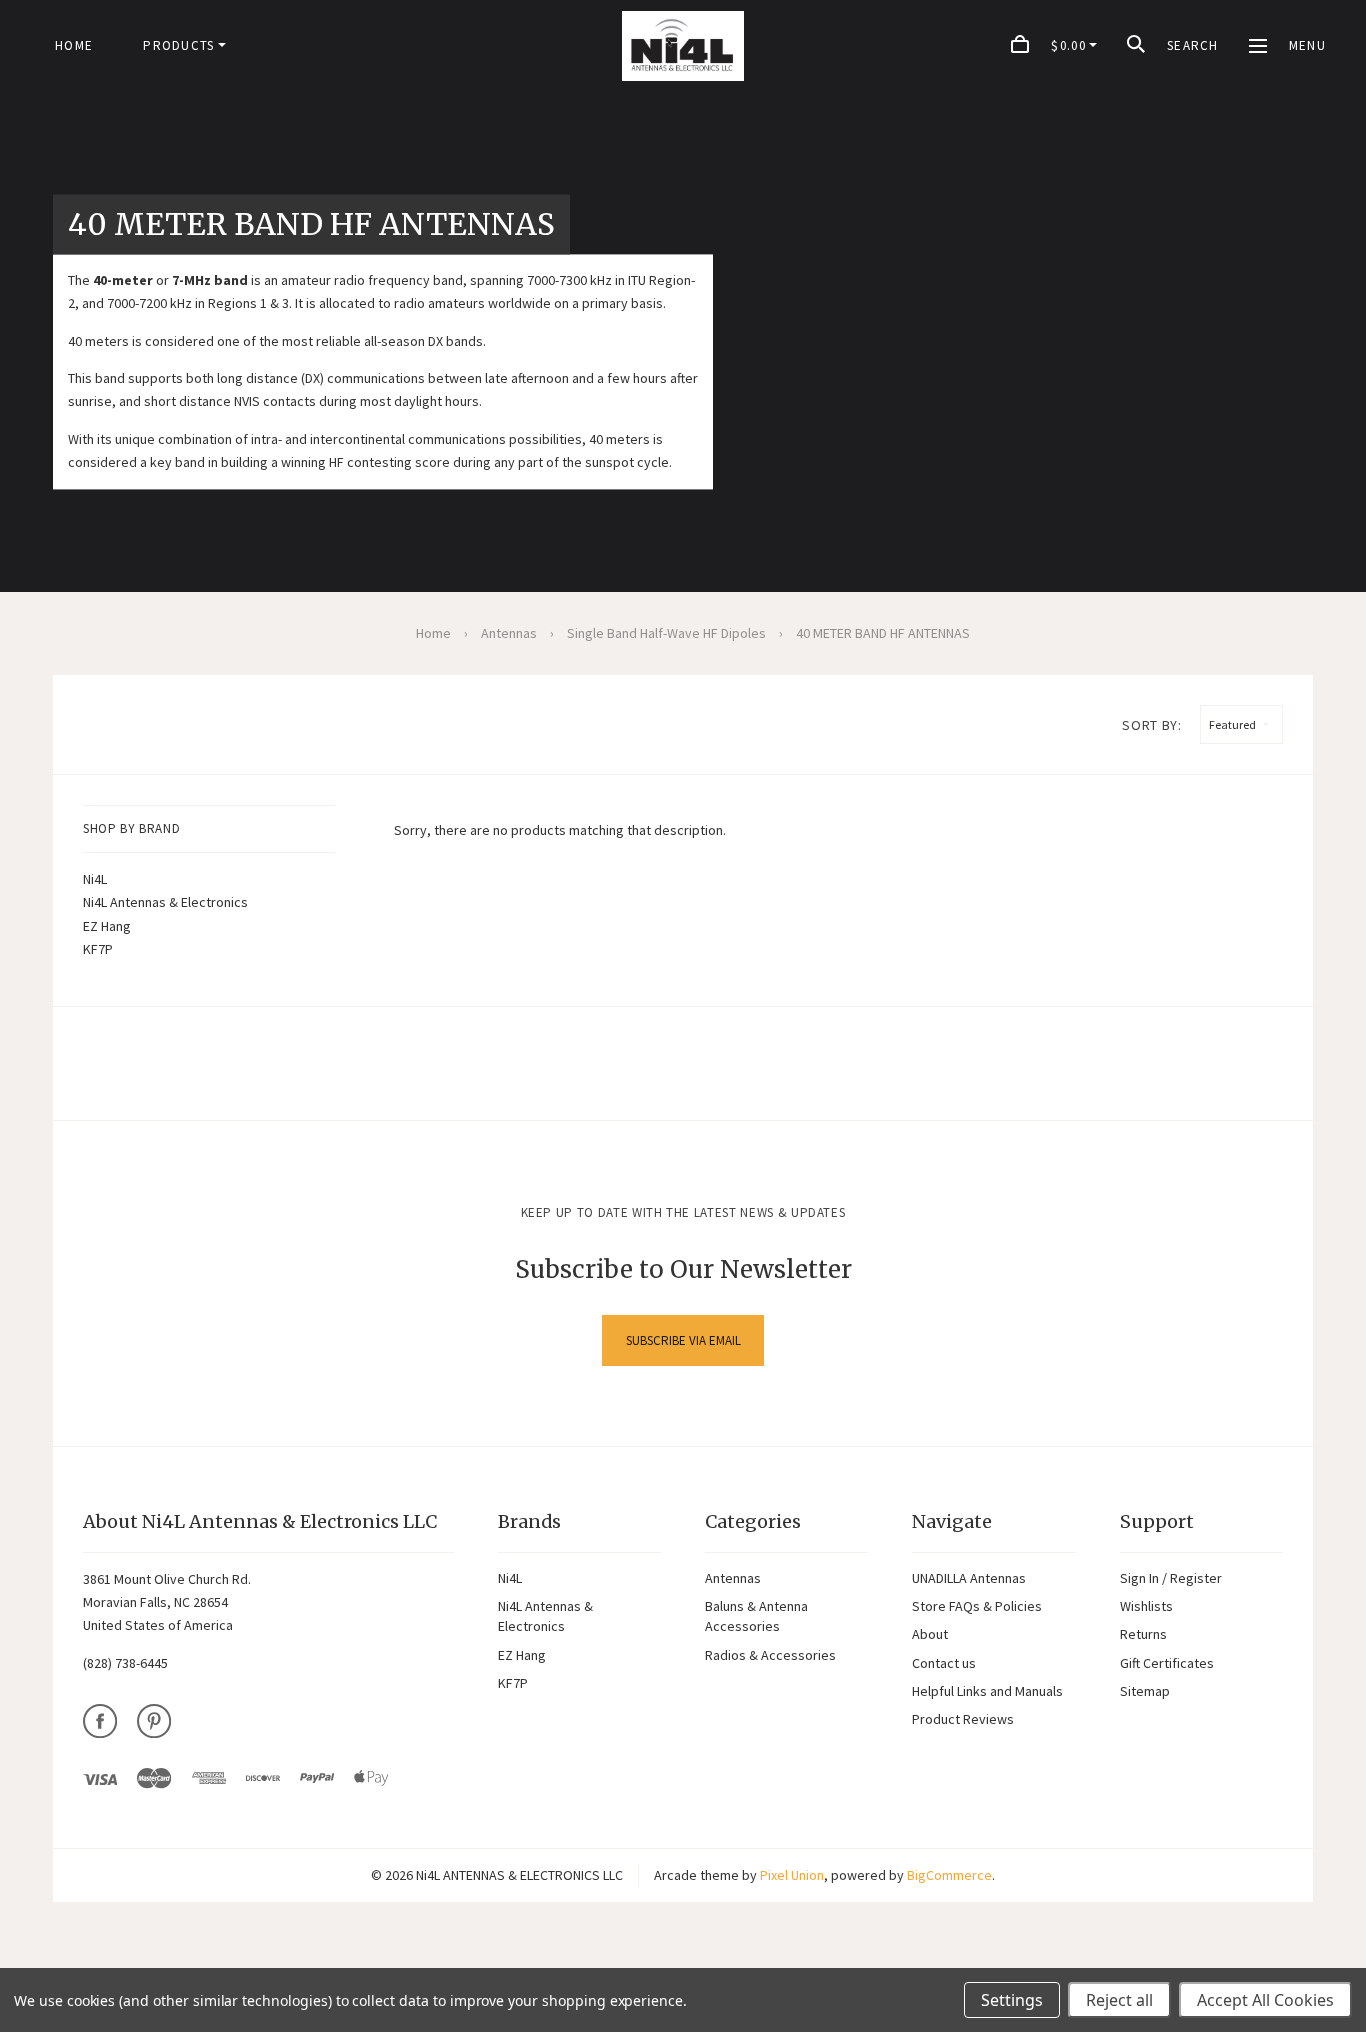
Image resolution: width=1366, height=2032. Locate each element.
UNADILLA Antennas (969, 1578)
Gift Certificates (1167, 1663)
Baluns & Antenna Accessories (756, 1616)
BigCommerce (949, 1875)
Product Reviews (963, 1719)
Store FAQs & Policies (977, 1606)
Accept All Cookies (1265, 2000)
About (930, 1634)
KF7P (98, 949)
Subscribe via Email (683, 1340)
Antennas (733, 1578)
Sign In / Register (1171, 1578)
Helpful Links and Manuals (987, 1691)
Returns (1143, 1634)
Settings (1012, 2000)
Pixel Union (792, 1875)
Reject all (1119, 2000)
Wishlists (1146, 1606)
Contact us (944, 1663)
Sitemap (1145, 1691)
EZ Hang (107, 926)
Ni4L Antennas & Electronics (165, 902)
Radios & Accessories (770, 1655)
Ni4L (95, 879)
